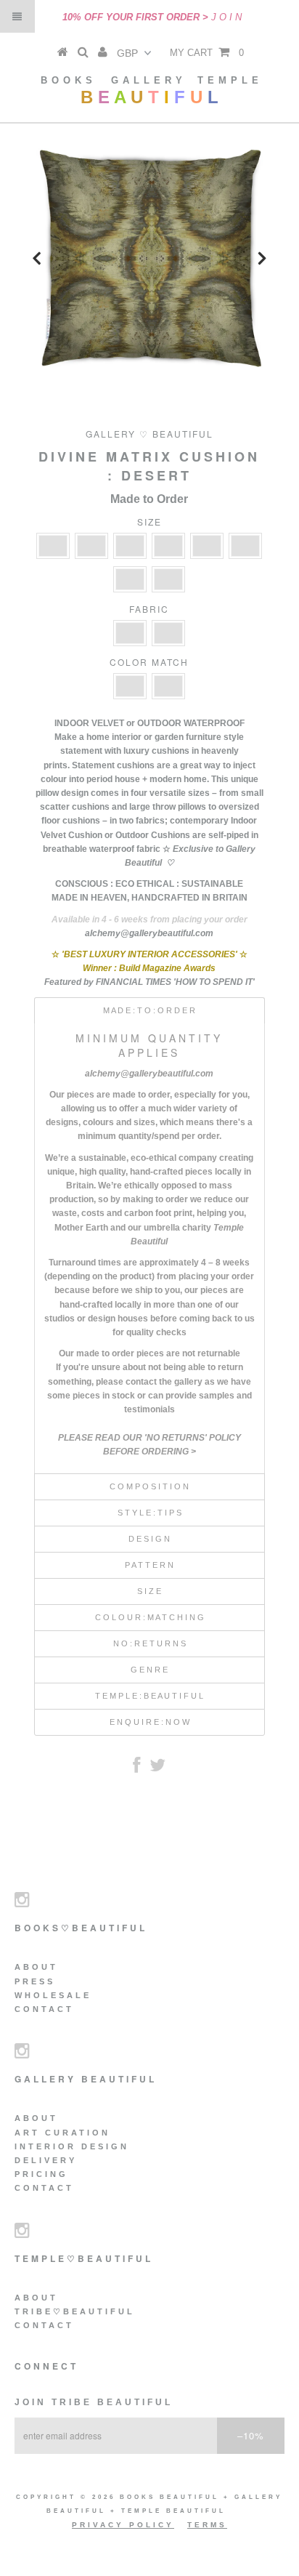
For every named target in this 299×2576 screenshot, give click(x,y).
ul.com (200, 1074)
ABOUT (36, 1967)
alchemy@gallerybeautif (135, 1074)
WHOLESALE (53, 1995)
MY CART (207, 53)
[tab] (149, 1010)
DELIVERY (46, 2160)
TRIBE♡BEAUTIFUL (75, 2311)
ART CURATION (62, 2133)
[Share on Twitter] (157, 1768)
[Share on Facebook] (136, 1768)
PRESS (35, 1981)
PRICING (41, 2174)
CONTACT (44, 2009)
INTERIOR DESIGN (72, 2146)
